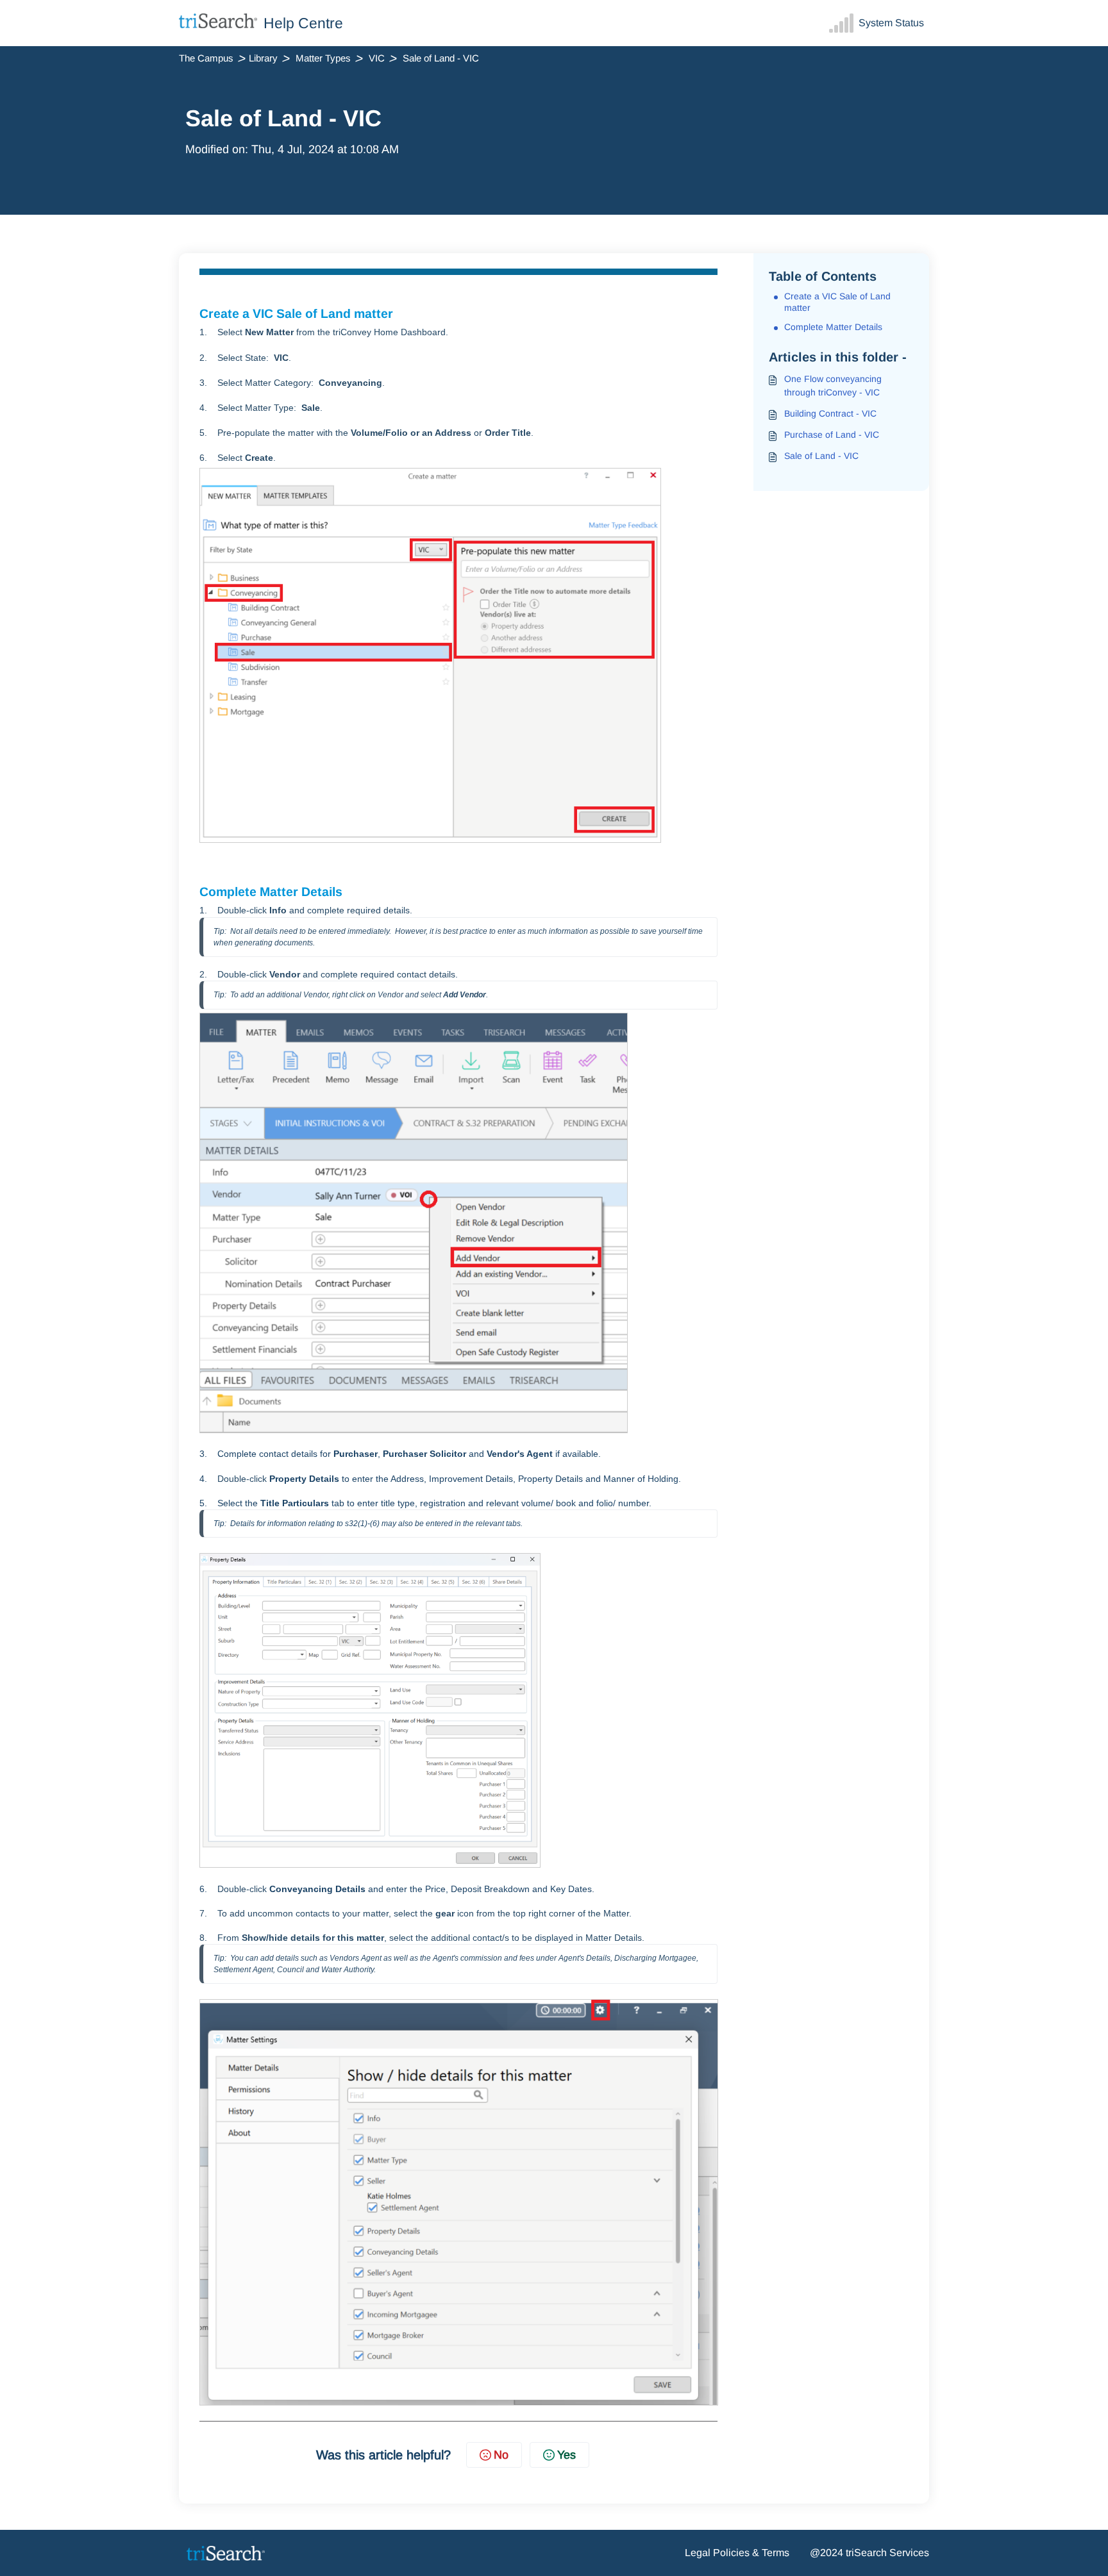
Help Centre (303, 23)
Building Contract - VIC (830, 413)
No (501, 2455)
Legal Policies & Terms (737, 2553)
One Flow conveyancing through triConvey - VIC (833, 386)
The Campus (206, 58)
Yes (567, 2455)
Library (263, 58)
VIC (377, 58)
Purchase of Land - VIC (832, 435)
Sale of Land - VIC (821, 456)
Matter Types (323, 58)
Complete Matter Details (833, 327)
